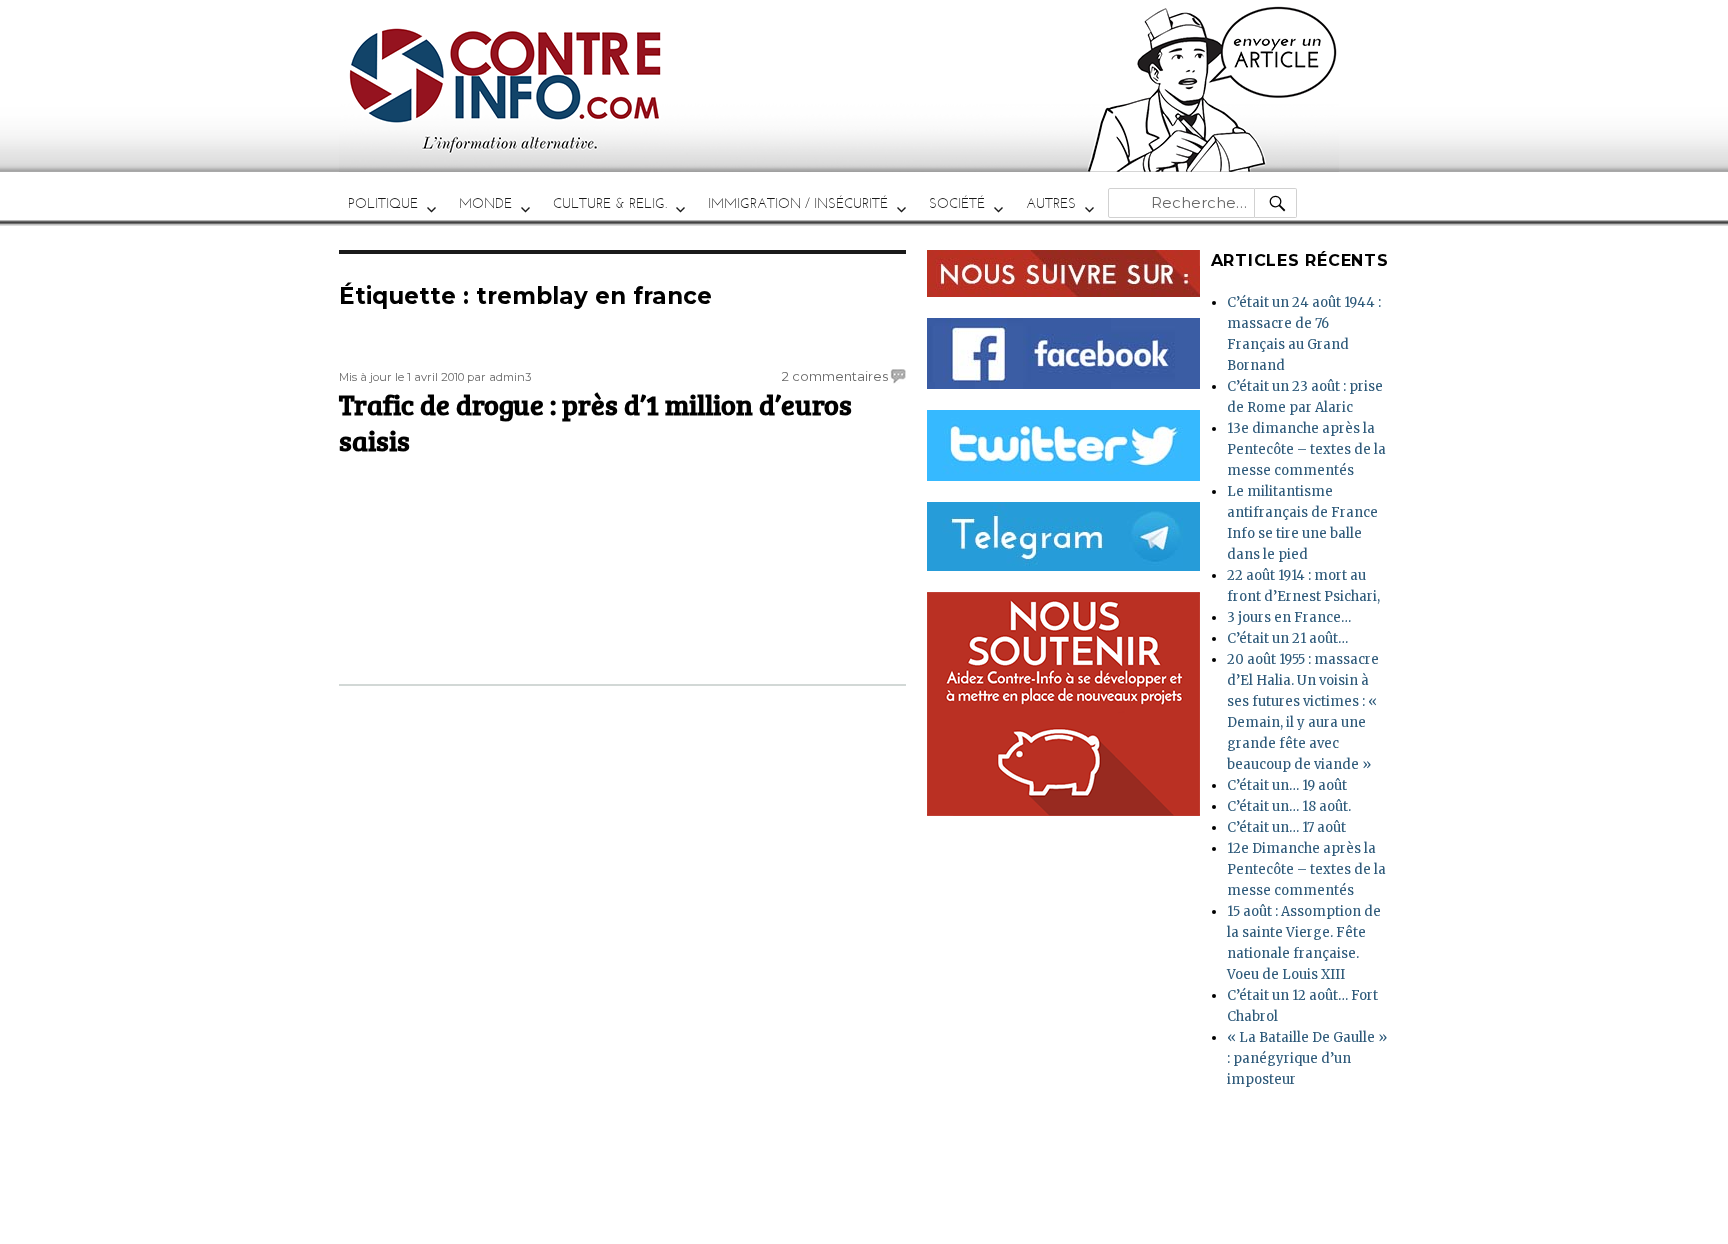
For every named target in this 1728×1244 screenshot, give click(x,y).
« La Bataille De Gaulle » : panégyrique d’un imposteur (1307, 1058)
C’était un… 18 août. (1289, 806)
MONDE (485, 203)
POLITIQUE (383, 203)
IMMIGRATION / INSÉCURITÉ (798, 203)
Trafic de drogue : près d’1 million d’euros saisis (595, 422)
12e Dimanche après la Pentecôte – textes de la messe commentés (1306, 869)
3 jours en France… (1289, 617)
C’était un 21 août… (1287, 638)
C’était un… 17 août (1286, 827)
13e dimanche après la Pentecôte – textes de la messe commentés (1306, 449)
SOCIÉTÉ (957, 203)
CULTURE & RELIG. (610, 203)
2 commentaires (835, 376)
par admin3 (499, 377)
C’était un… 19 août (1287, 785)
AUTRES (1051, 203)
